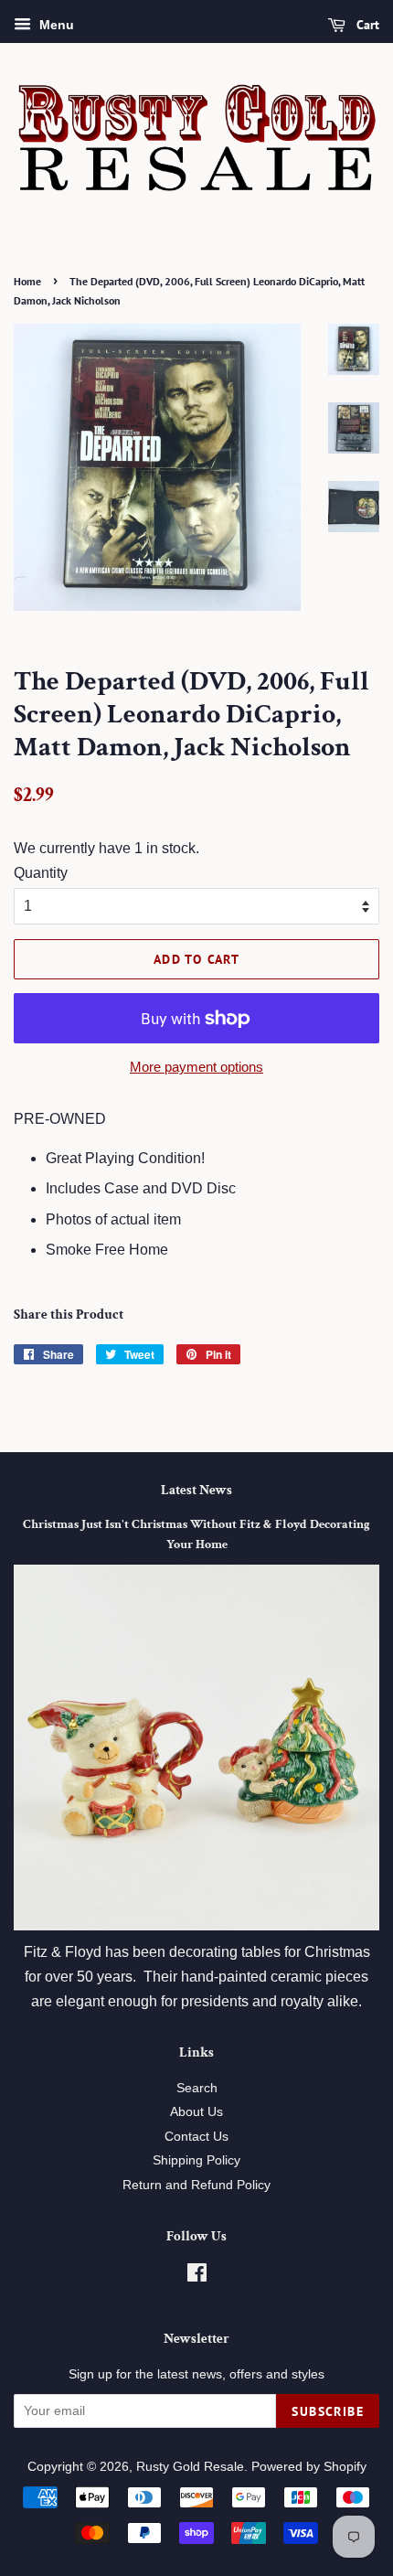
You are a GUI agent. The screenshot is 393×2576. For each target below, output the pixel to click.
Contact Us (196, 2137)
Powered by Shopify (309, 2467)
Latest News (196, 1490)
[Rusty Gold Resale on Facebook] (197, 2277)
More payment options (196, 1067)
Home (27, 281)
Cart (366, 25)
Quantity (41, 873)
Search (197, 2088)
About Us (196, 2112)
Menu (55, 25)
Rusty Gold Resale (190, 2467)
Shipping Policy (196, 2160)
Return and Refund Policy (196, 2185)
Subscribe (328, 2411)
